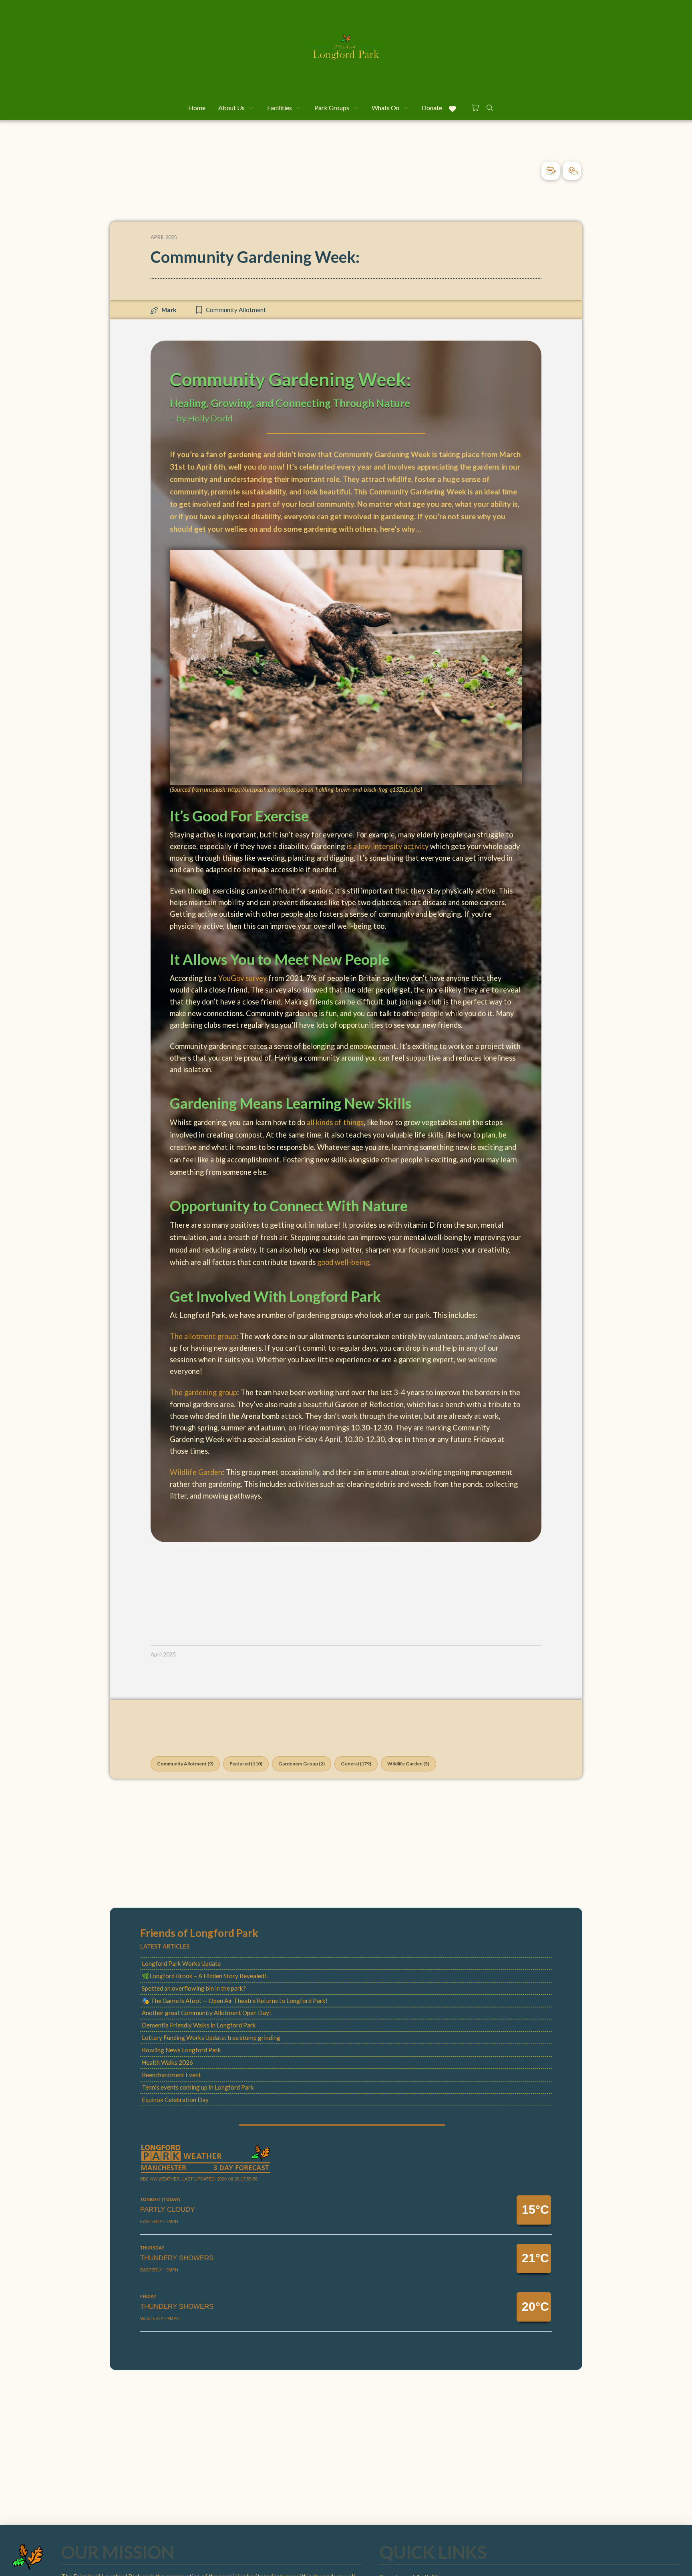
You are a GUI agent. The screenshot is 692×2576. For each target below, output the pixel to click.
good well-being (343, 1262)
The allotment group (203, 1336)
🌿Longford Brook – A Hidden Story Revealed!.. (205, 1976)
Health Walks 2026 (167, 2062)
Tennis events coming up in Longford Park (198, 2087)
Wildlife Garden (196, 1472)
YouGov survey (243, 978)
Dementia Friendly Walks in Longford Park (199, 2025)
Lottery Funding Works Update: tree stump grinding (211, 2037)
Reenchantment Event (171, 2075)
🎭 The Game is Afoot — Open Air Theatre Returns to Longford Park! (235, 2001)
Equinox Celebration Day (175, 2100)
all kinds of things (335, 1122)
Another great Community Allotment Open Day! (206, 2013)
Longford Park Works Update (181, 1963)
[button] (475, 107)
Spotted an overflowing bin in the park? (194, 1988)
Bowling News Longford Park (181, 2050)
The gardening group (203, 1392)
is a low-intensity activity (387, 846)
